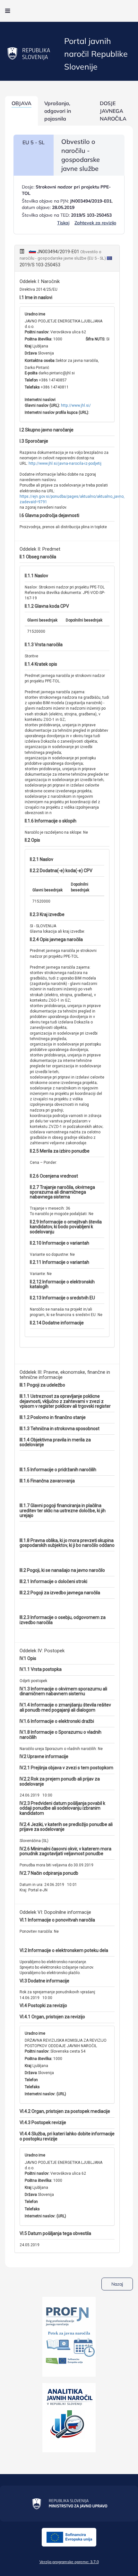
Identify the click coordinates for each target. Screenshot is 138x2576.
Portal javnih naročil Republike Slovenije (96, 54)
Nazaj (117, 2284)
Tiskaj (63, 223)
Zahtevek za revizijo (95, 223)
